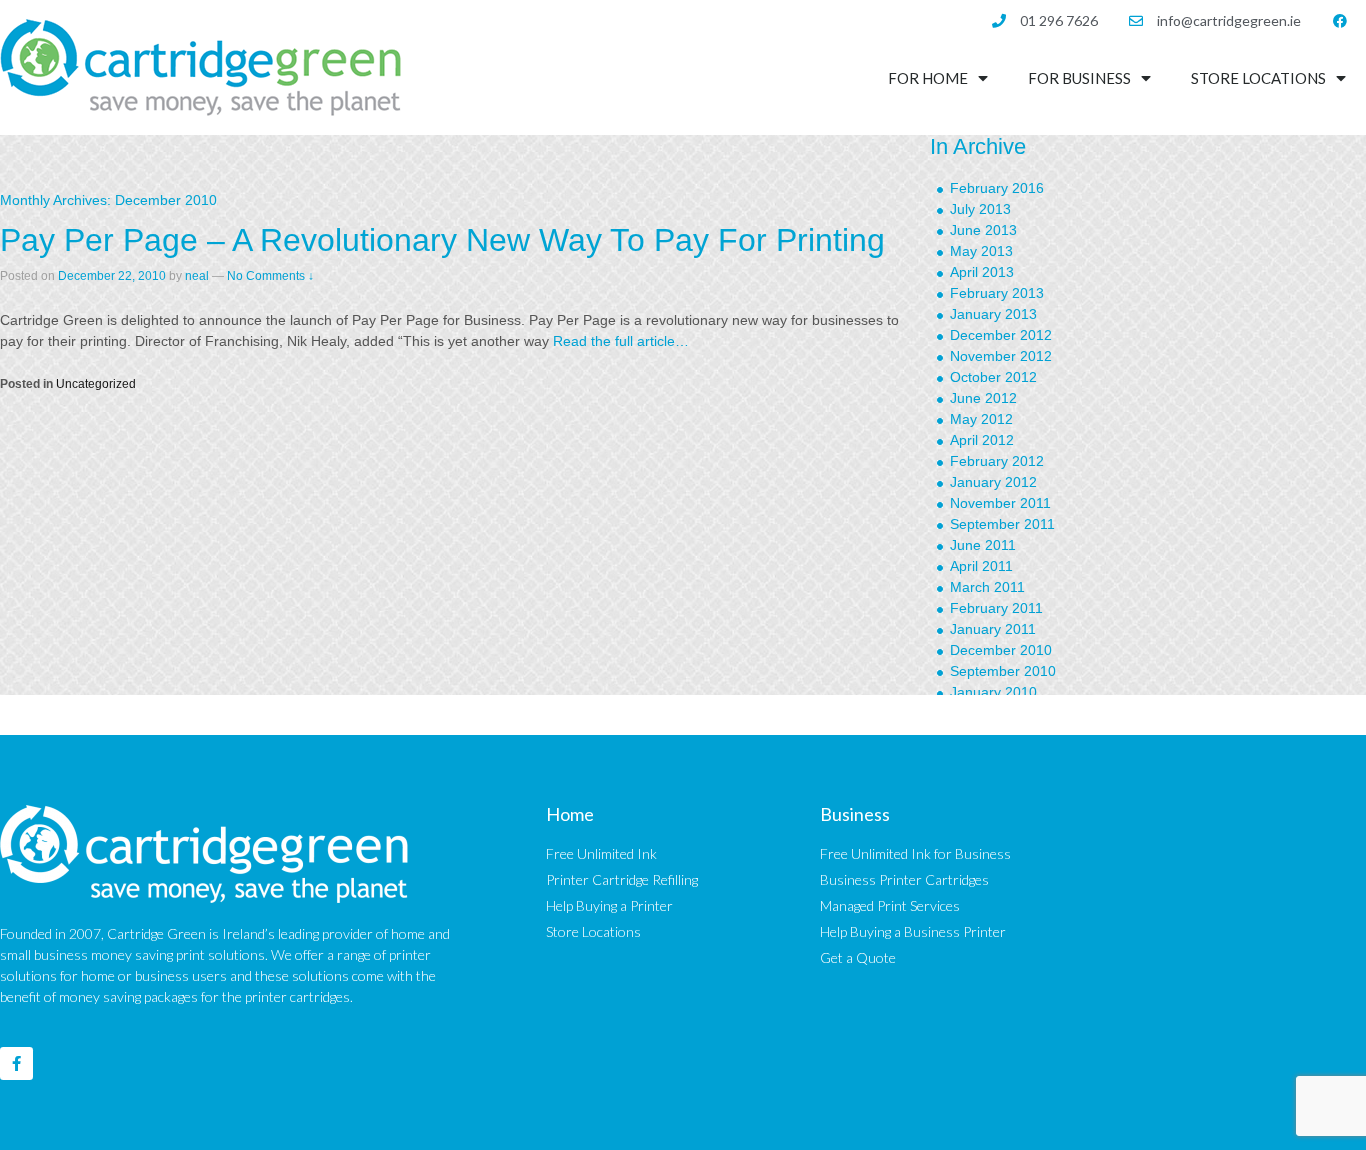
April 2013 (982, 272)
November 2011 (1000, 503)
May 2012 (981, 419)
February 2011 (996, 608)
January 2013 (993, 314)
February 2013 (997, 293)
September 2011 (1002, 524)
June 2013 (983, 230)
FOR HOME (928, 78)
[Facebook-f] (16, 1063)
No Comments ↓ (270, 276)
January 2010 (993, 692)
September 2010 (1003, 671)
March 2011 (987, 587)
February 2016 (997, 188)
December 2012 (1001, 335)
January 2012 (993, 482)
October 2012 (993, 377)
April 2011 (981, 566)
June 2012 (983, 398)
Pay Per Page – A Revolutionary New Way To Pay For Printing (442, 240)
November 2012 (1001, 356)
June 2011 (983, 545)
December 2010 (1001, 650)
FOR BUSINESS (1079, 78)
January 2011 (993, 629)
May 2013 (981, 251)
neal (197, 276)
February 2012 (997, 461)
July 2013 (980, 209)
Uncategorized (96, 384)
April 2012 (982, 440)
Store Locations (1258, 78)
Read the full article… (619, 341)
